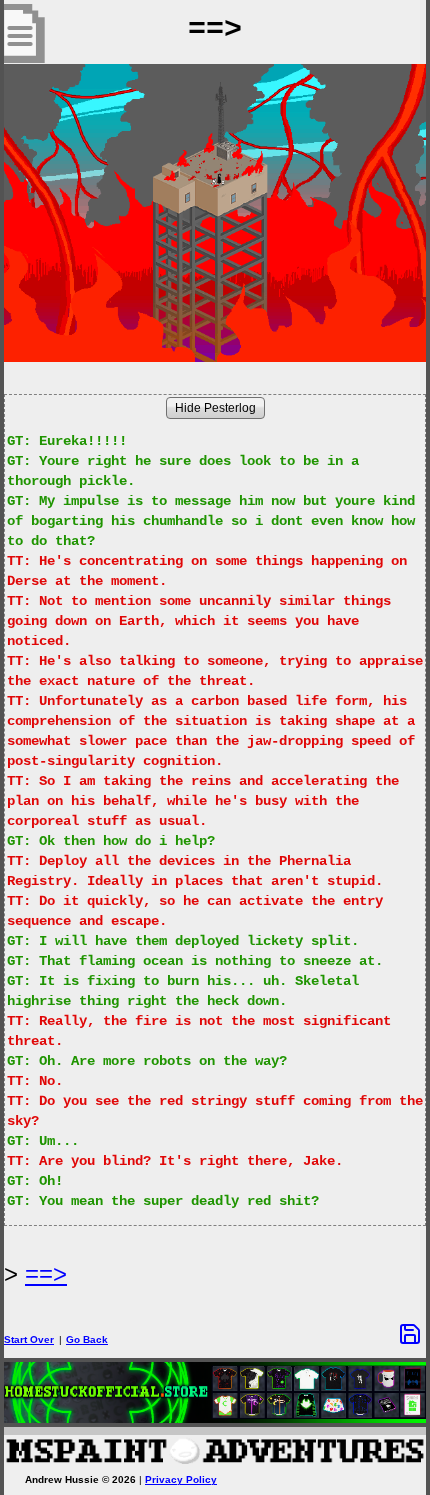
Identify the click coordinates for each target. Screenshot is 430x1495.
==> (46, 1273)
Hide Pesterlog (215, 408)
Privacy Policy (181, 1479)
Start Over (29, 1339)
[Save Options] (410, 1334)
